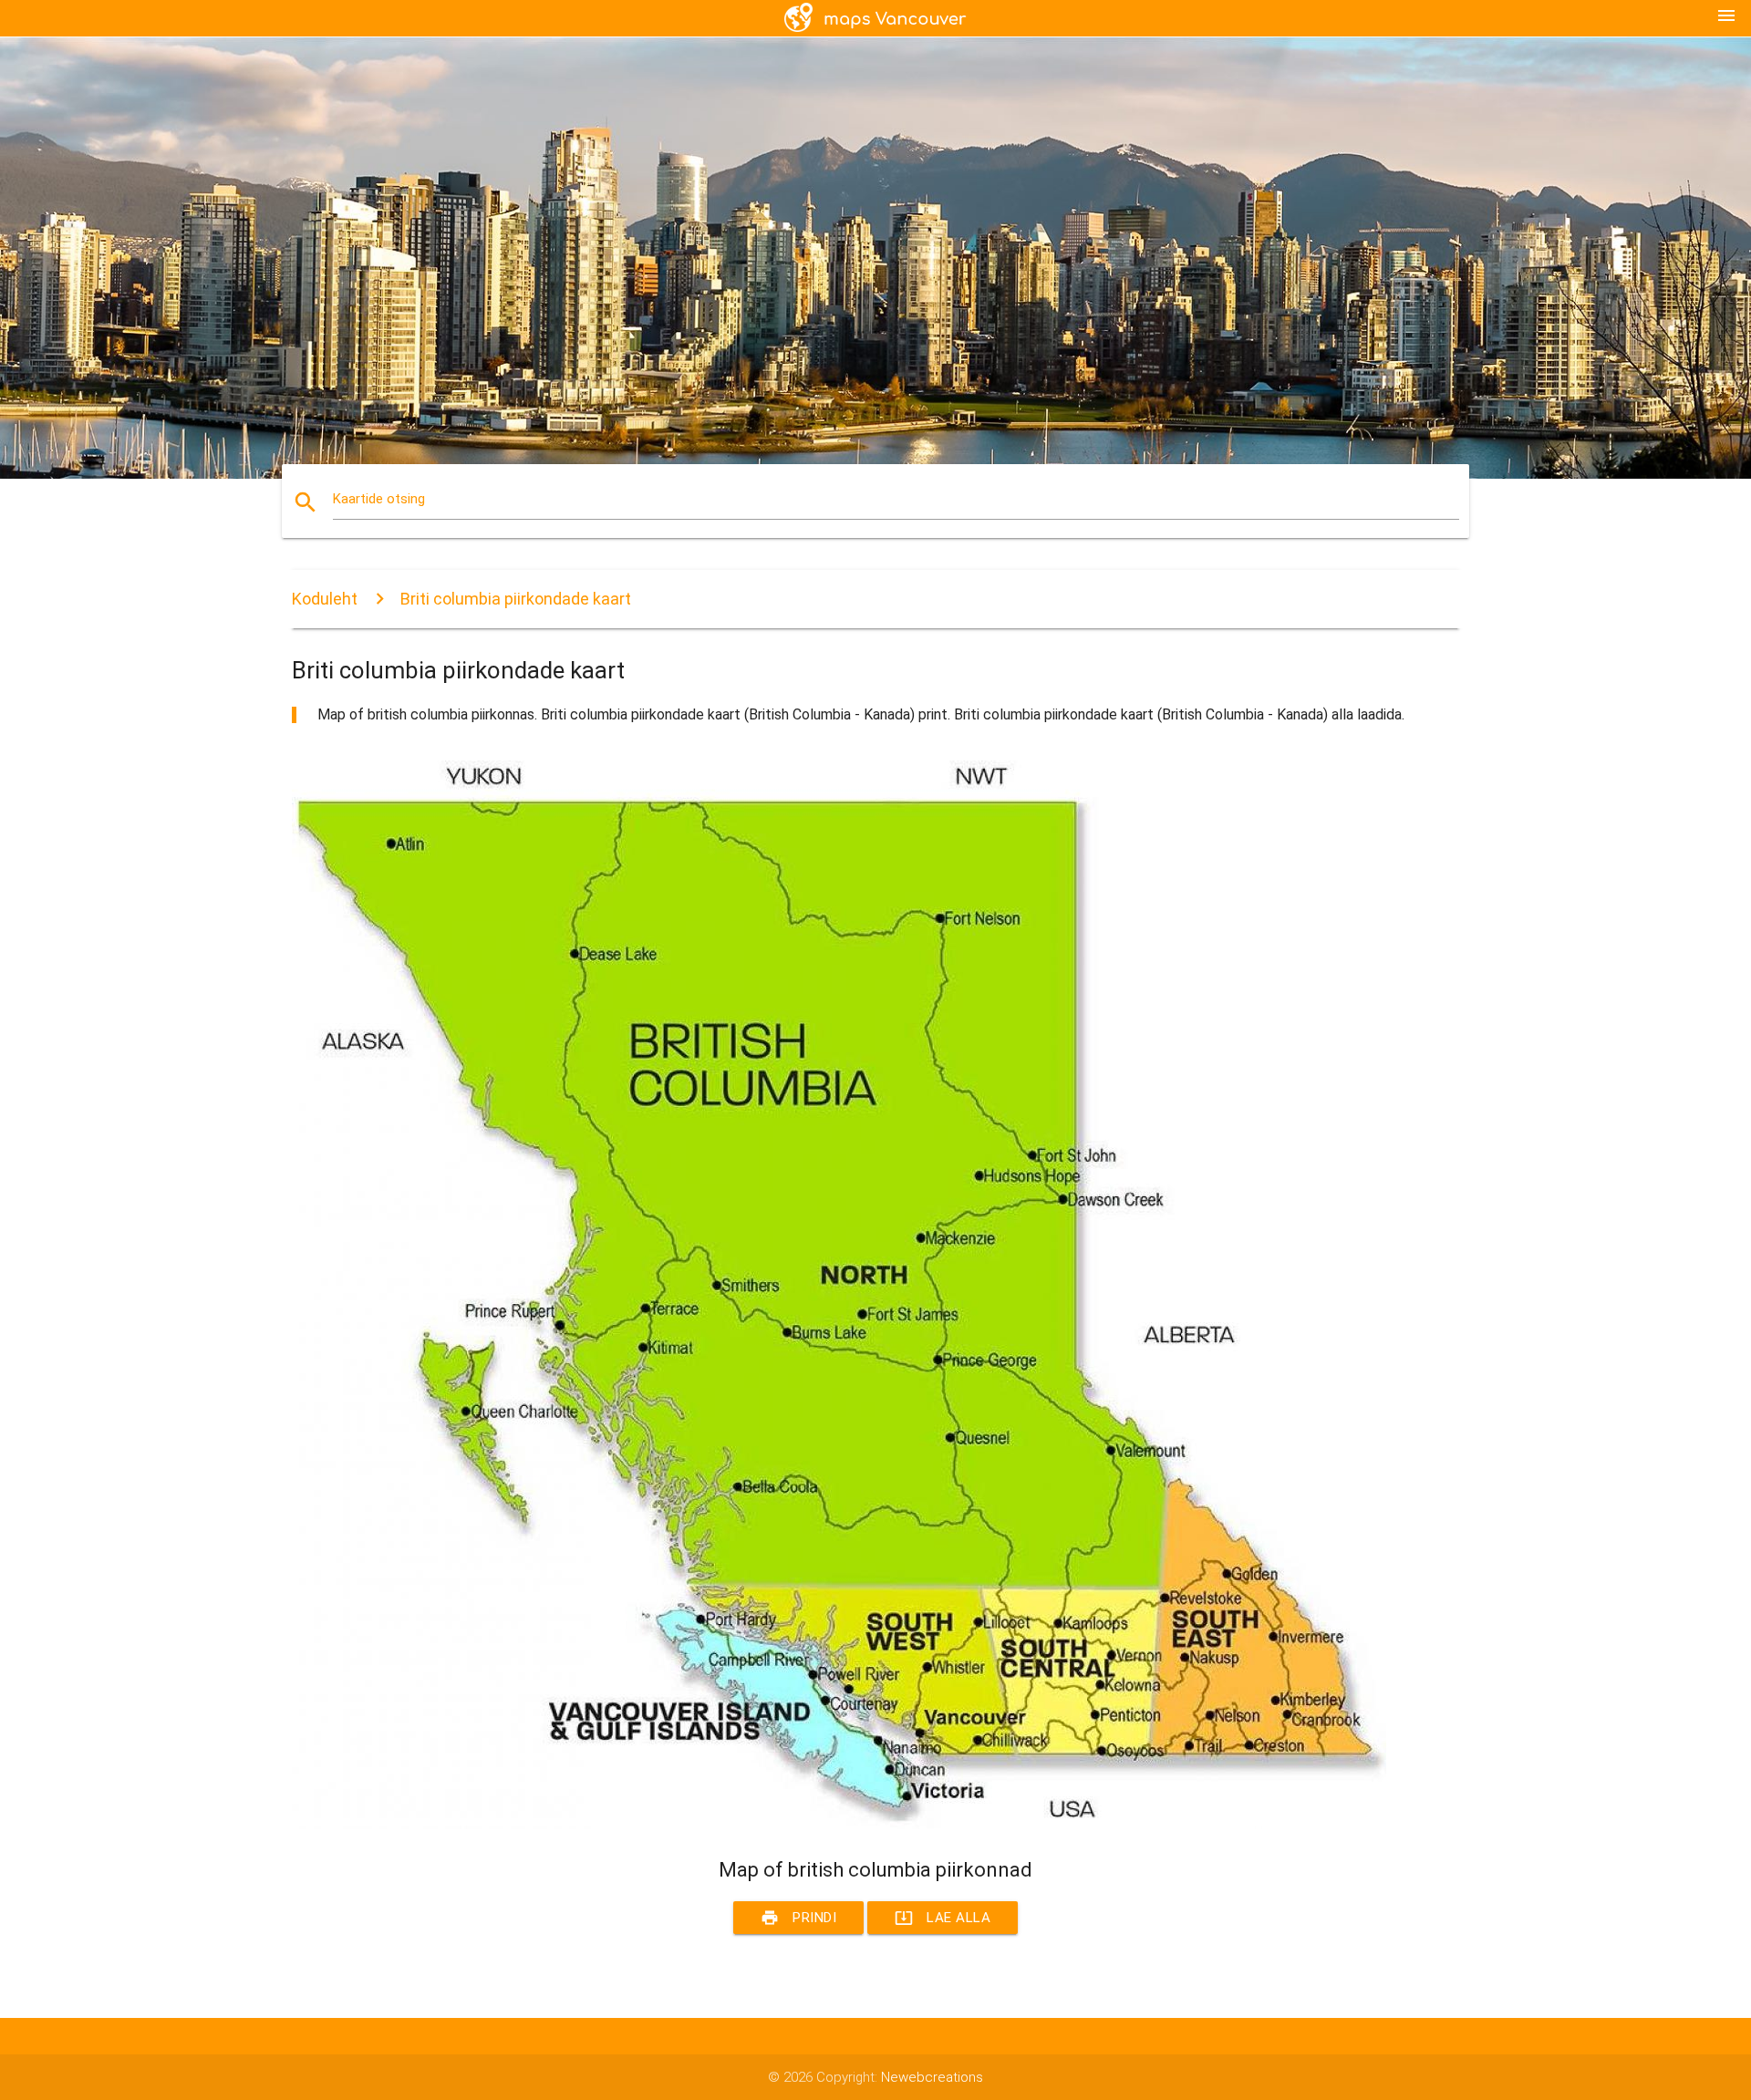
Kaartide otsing (379, 499)
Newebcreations (932, 2077)
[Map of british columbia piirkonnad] (839, 1825)
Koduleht (325, 599)
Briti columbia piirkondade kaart (516, 599)
